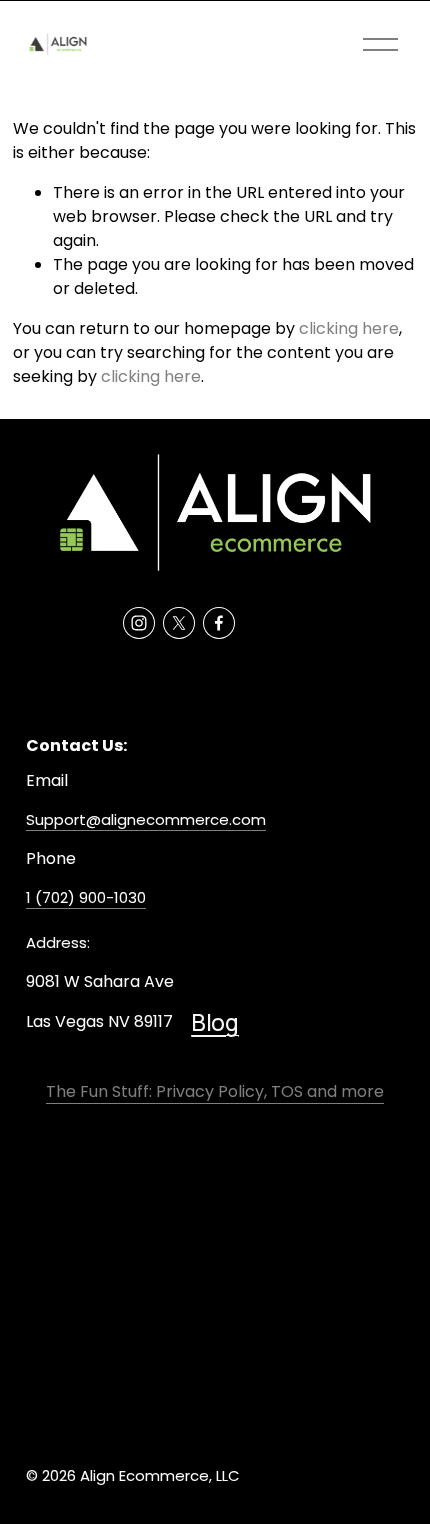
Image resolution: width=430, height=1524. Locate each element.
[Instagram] (139, 623)
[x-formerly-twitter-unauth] (179, 623)
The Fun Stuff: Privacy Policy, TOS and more (215, 1091)
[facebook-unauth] (219, 623)
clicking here (349, 328)
